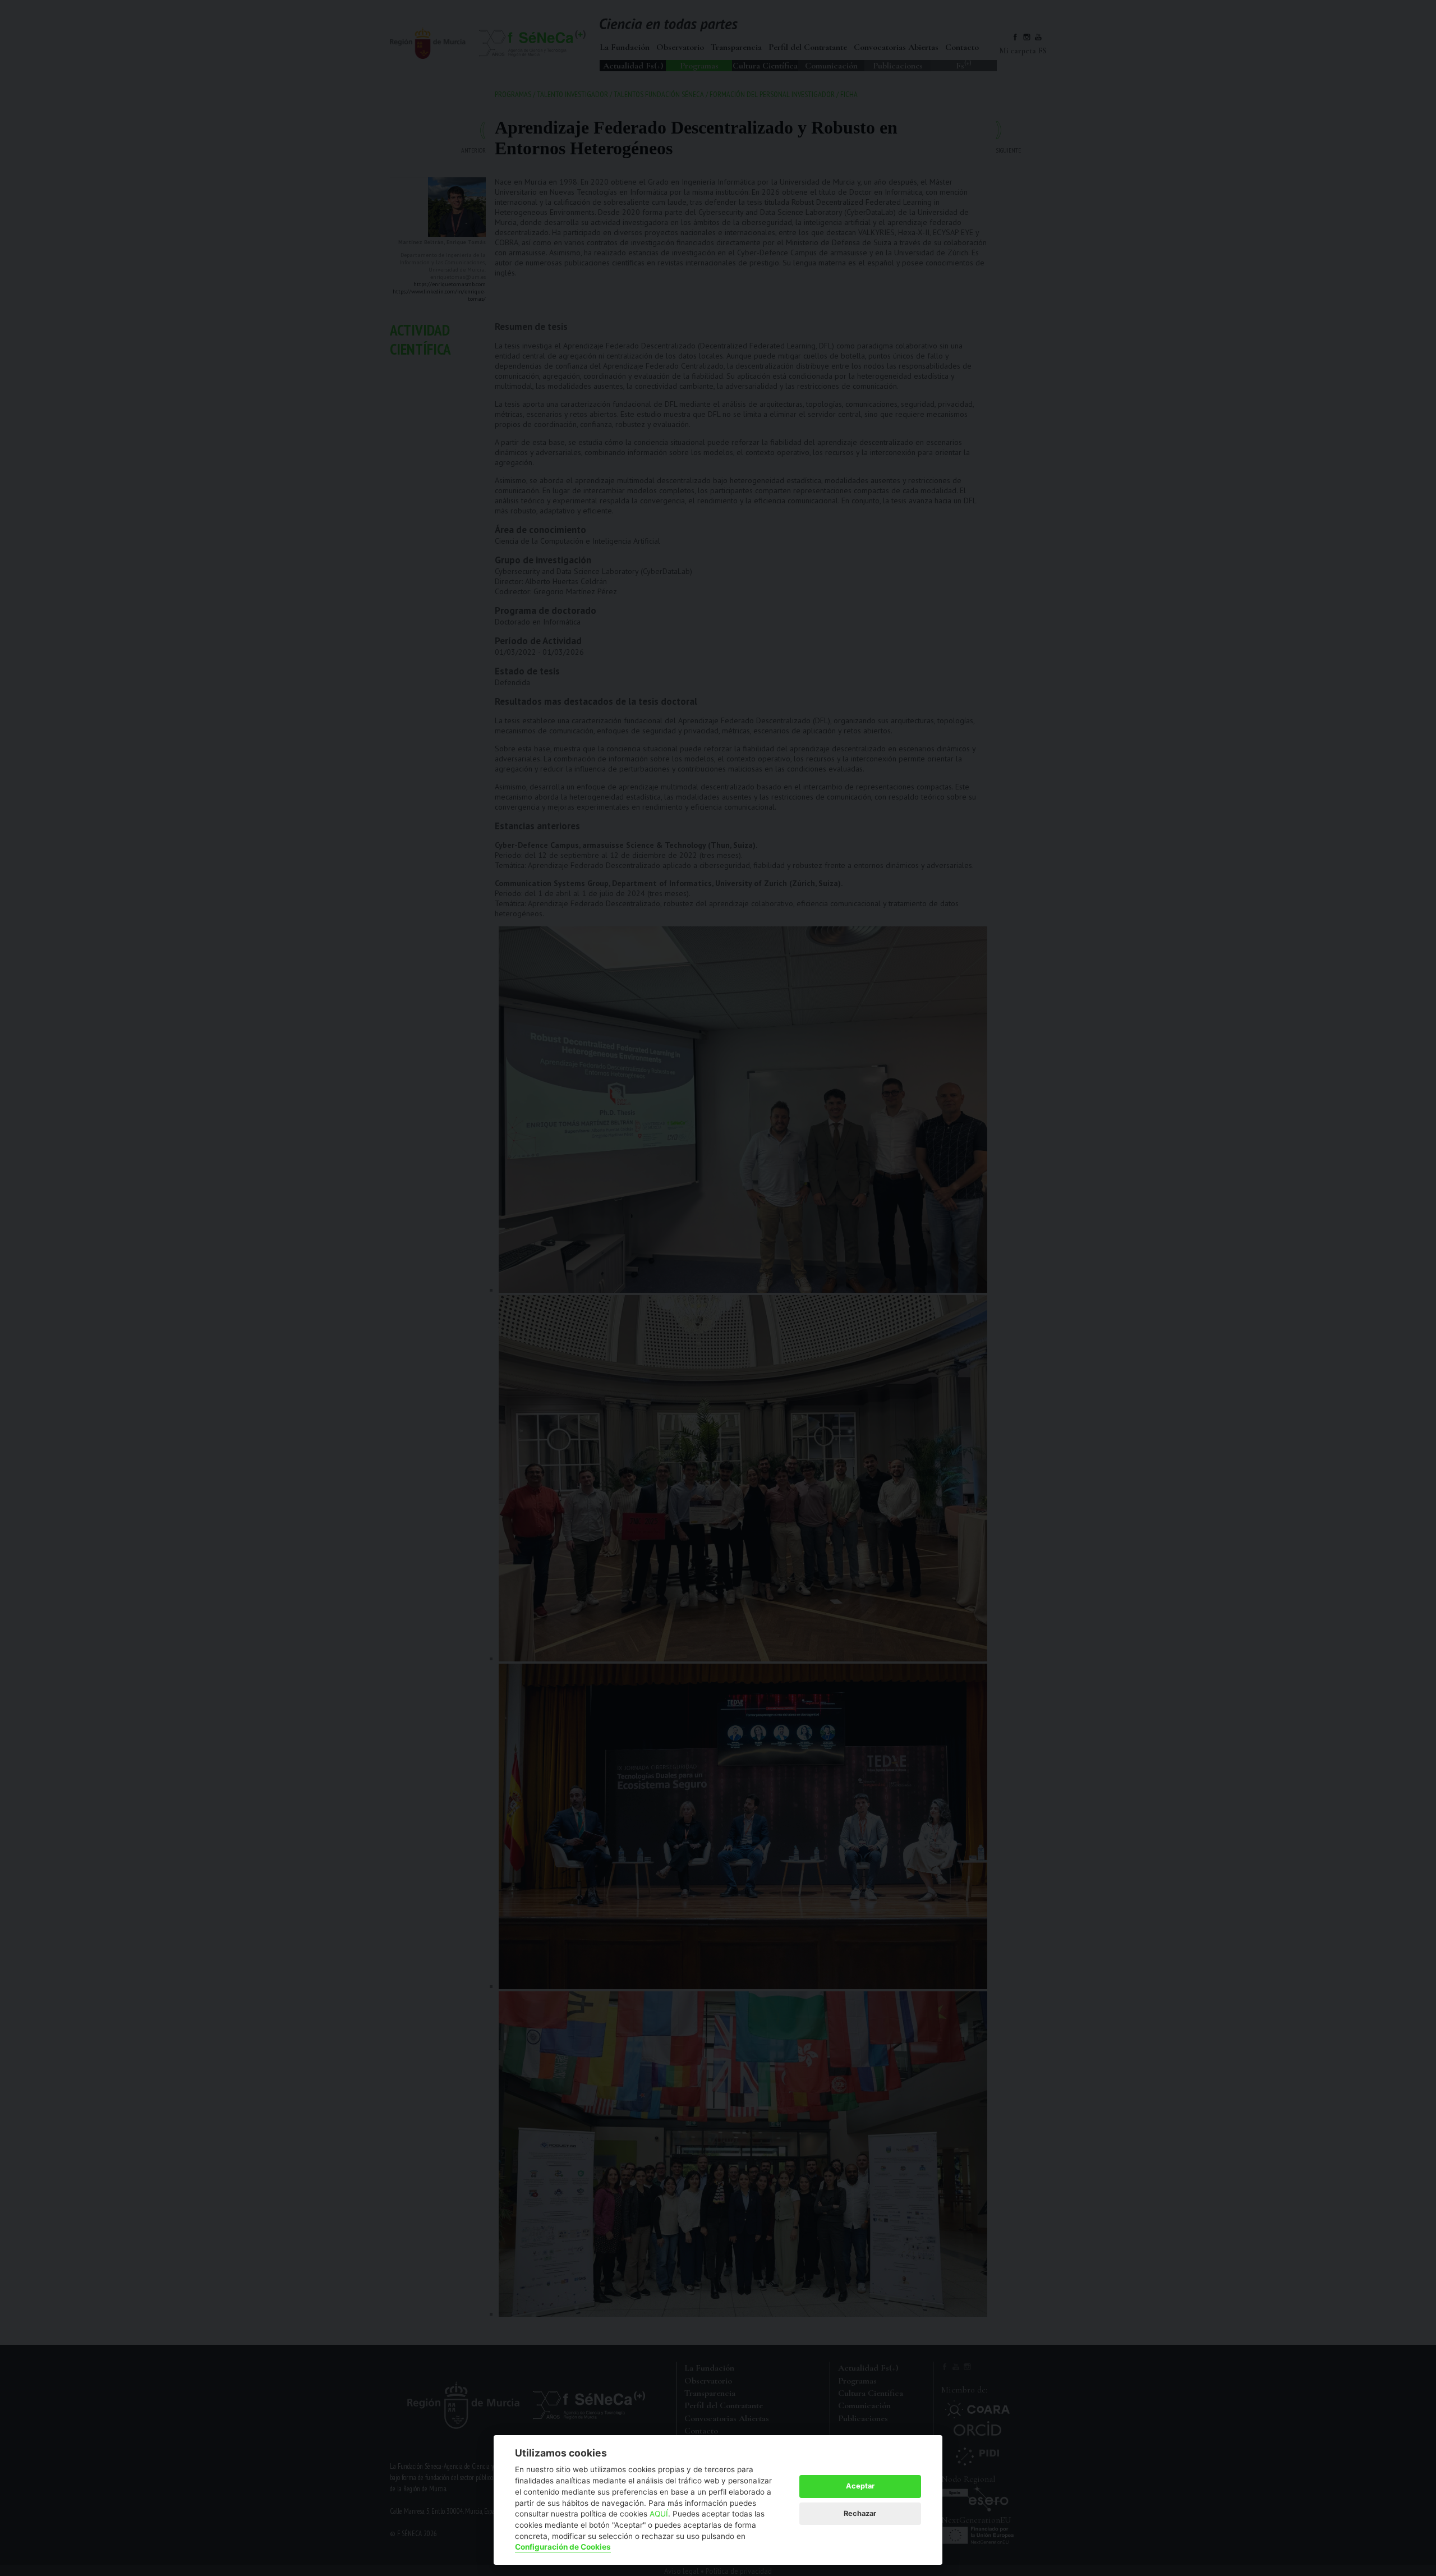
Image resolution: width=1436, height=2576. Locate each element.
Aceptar (860, 2486)
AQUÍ (659, 2514)
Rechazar (860, 2513)
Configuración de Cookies (563, 2547)
